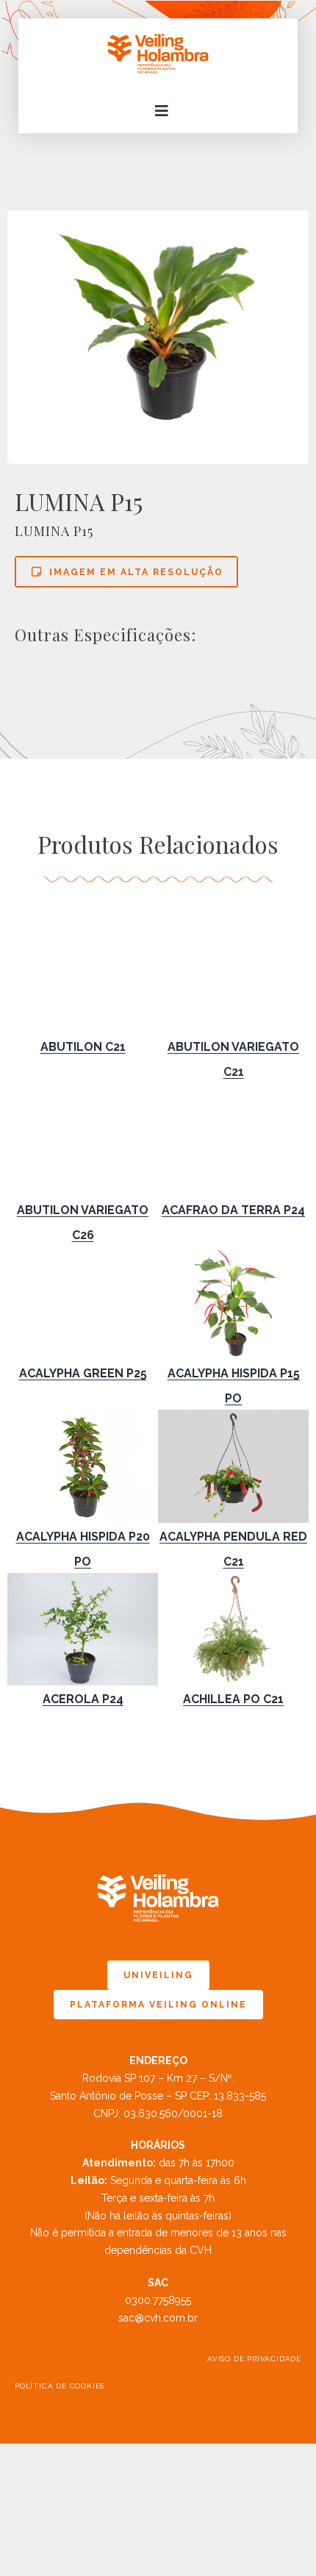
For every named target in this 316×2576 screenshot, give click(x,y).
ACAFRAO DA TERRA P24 (233, 1210)
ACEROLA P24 (83, 1699)
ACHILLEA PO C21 (233, 1699)
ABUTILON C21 (83, 1047)
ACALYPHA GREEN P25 (83, 1373)
